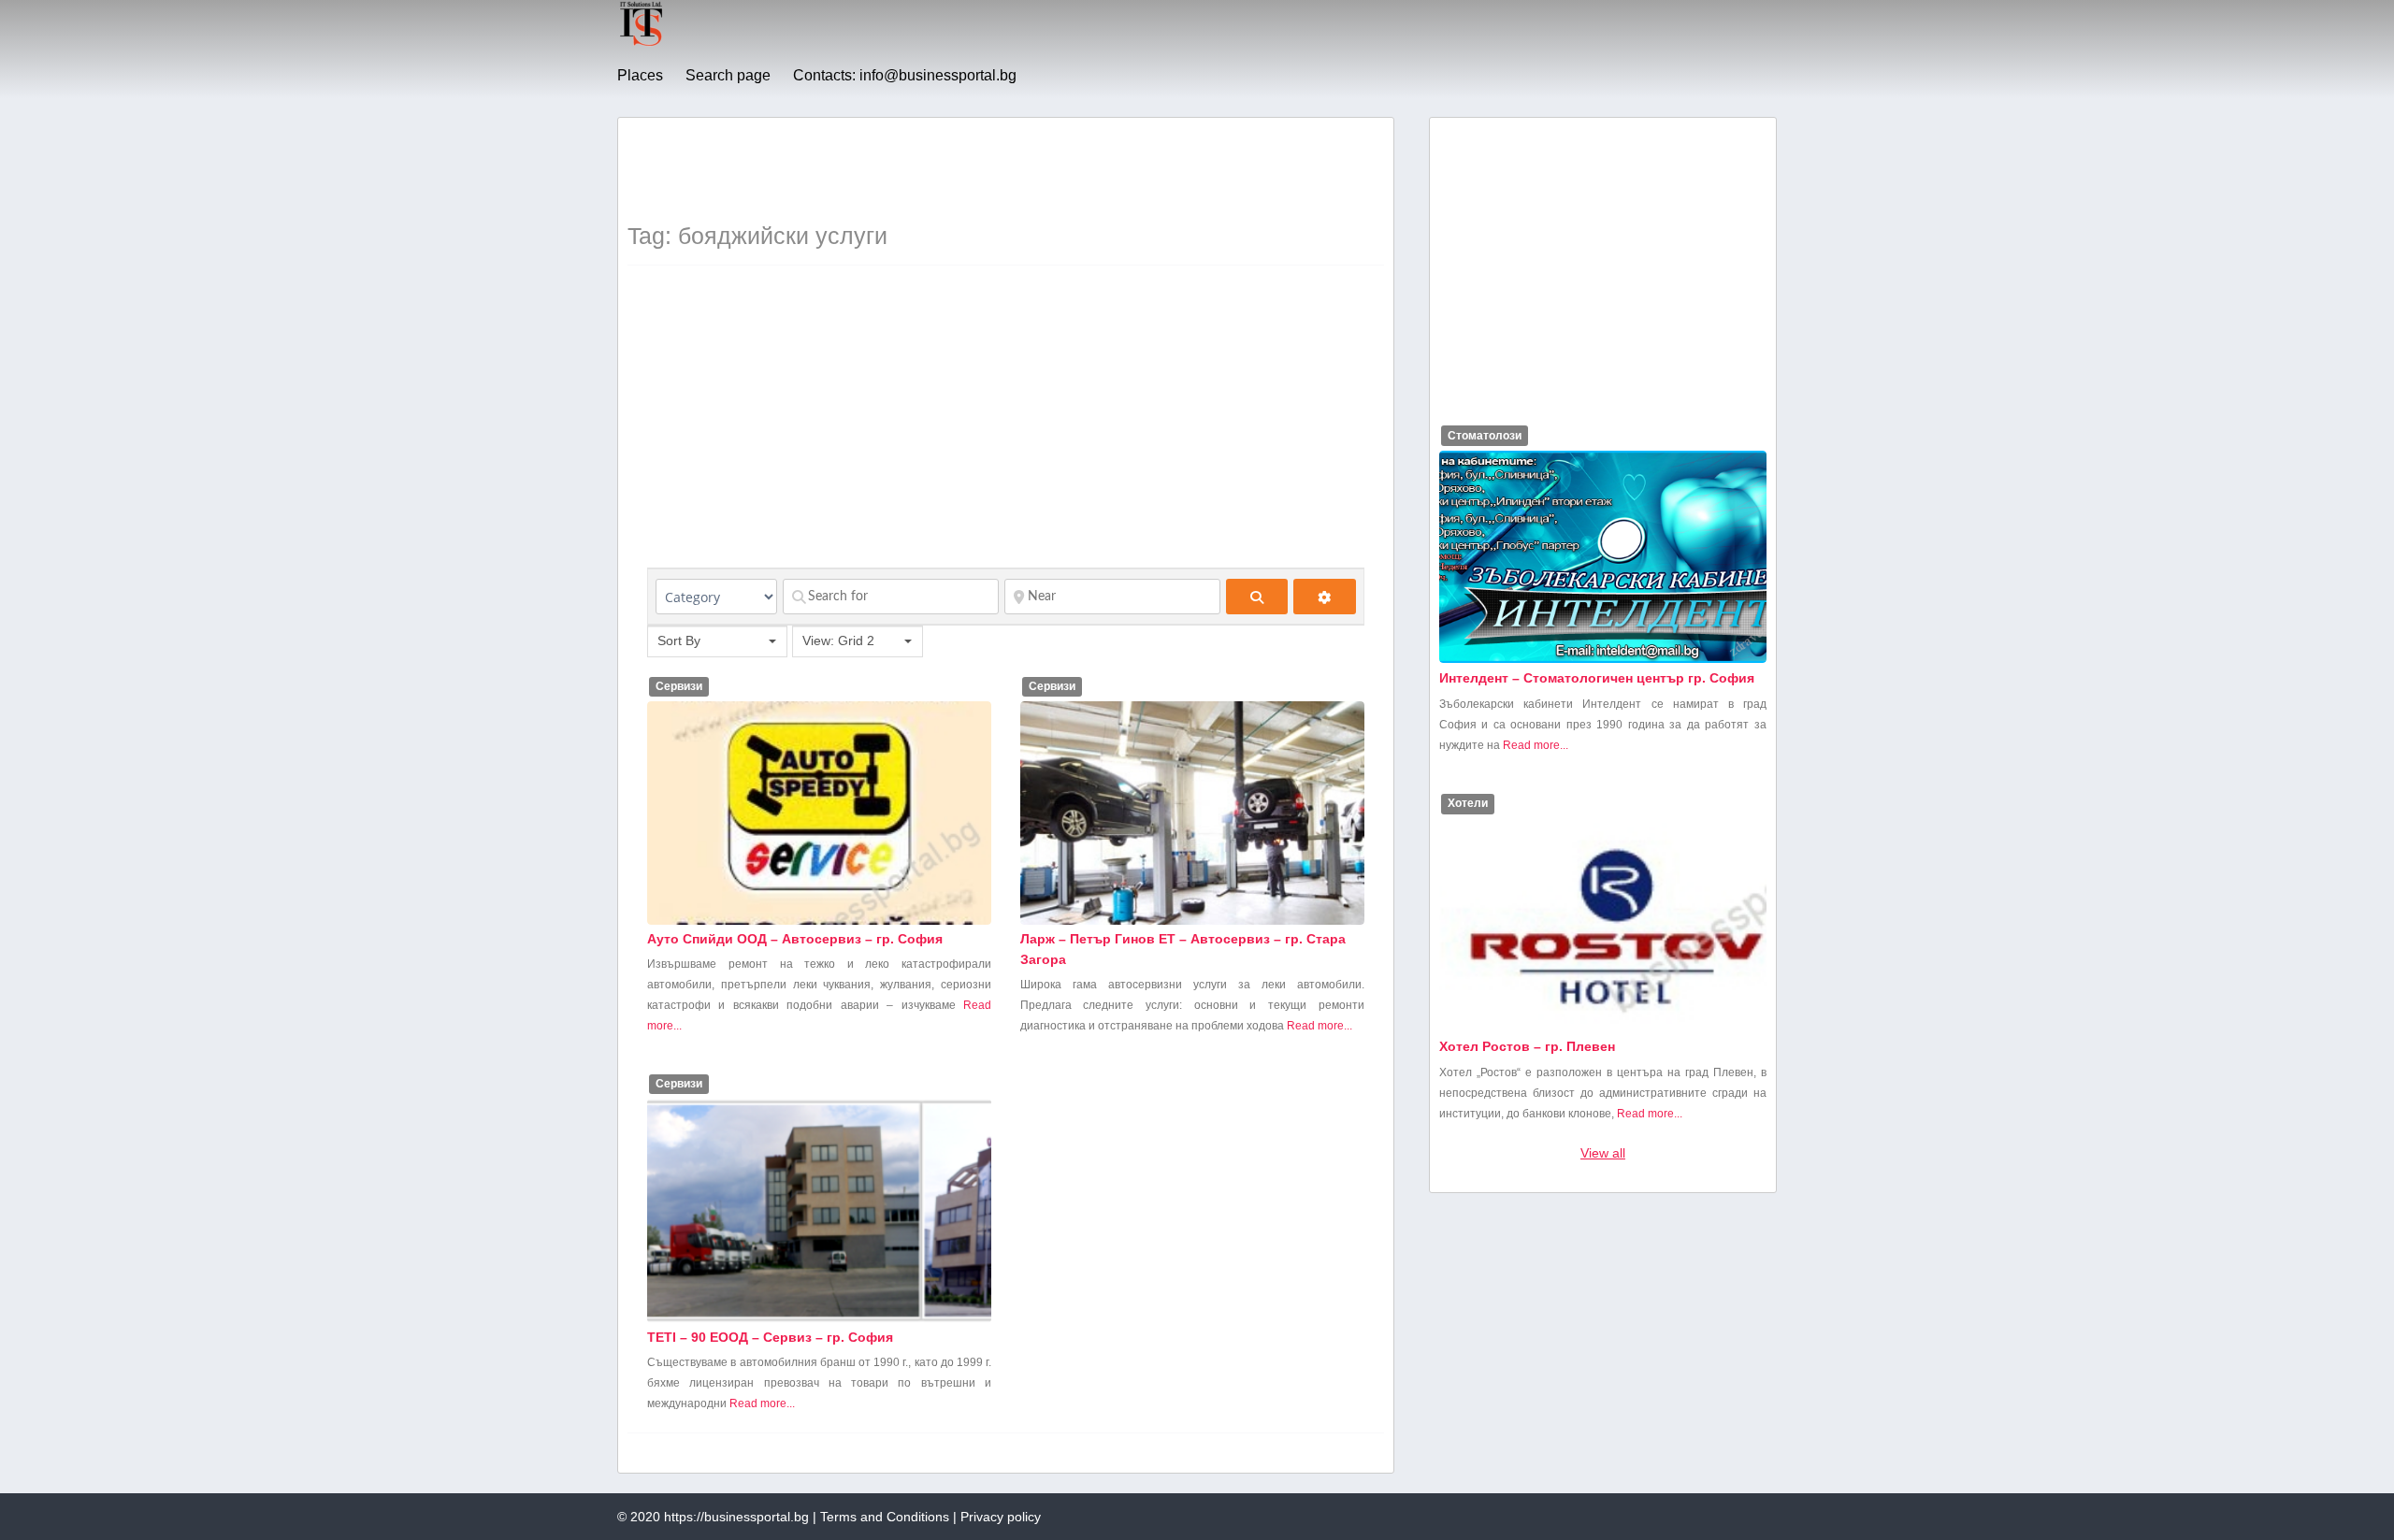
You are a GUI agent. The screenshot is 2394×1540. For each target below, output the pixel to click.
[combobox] (717, 641)
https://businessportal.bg (736, 1517)
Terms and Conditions (885, 1517)
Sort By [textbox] (679, 640)
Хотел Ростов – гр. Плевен (1527, 1046)
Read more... (1320, 1026)
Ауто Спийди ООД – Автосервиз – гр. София (795, 939)
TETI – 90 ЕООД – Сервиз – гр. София (770, 1337)
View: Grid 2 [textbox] (838, 640)
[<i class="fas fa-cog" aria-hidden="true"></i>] (1325, 597)
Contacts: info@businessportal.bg (905, 75)
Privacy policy (1001, 1517)
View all (1603, 1153)
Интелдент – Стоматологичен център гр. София (1597, 678)
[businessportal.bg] (641, 43)
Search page (728, 75)
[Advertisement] (968, 169)
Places (640, 75)
